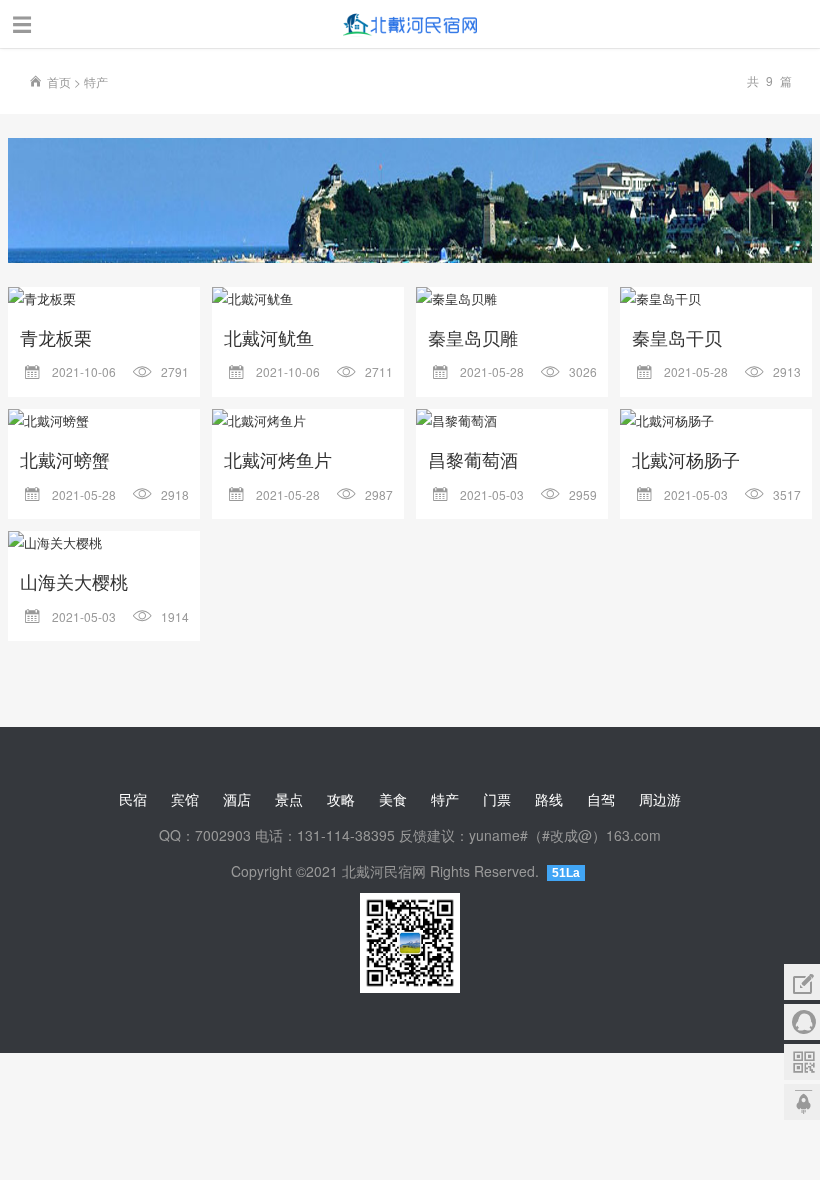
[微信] (802, 1062)
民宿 (133, 799)
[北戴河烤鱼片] (308, 421)
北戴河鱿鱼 (269, 337)
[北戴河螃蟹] (104, 421)
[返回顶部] (802, 1102)
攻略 (341, 799)
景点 (289, 799)
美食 (393, 799)
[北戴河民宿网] (410, 27)
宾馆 (185, 799)
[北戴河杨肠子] (716, 421)
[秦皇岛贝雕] (512, 299)
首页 (59, 81)
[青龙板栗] (104, 299)
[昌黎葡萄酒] (512, 421)
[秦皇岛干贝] (716, 299)
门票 (497, 799)
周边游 (660, 799)
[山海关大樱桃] (104, 543)
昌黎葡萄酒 (473, 459)
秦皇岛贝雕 (473, 337)
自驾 (601, 799)
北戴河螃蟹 (65, 459)
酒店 (237, 799)
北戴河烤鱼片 (278, 459)
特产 (96, 81)
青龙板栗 (56, 337)
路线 (549, 799)
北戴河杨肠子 (686, 459)
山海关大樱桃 (74, 581)
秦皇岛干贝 (677, 337)
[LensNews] (410, 200)
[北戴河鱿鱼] (308, 299)
